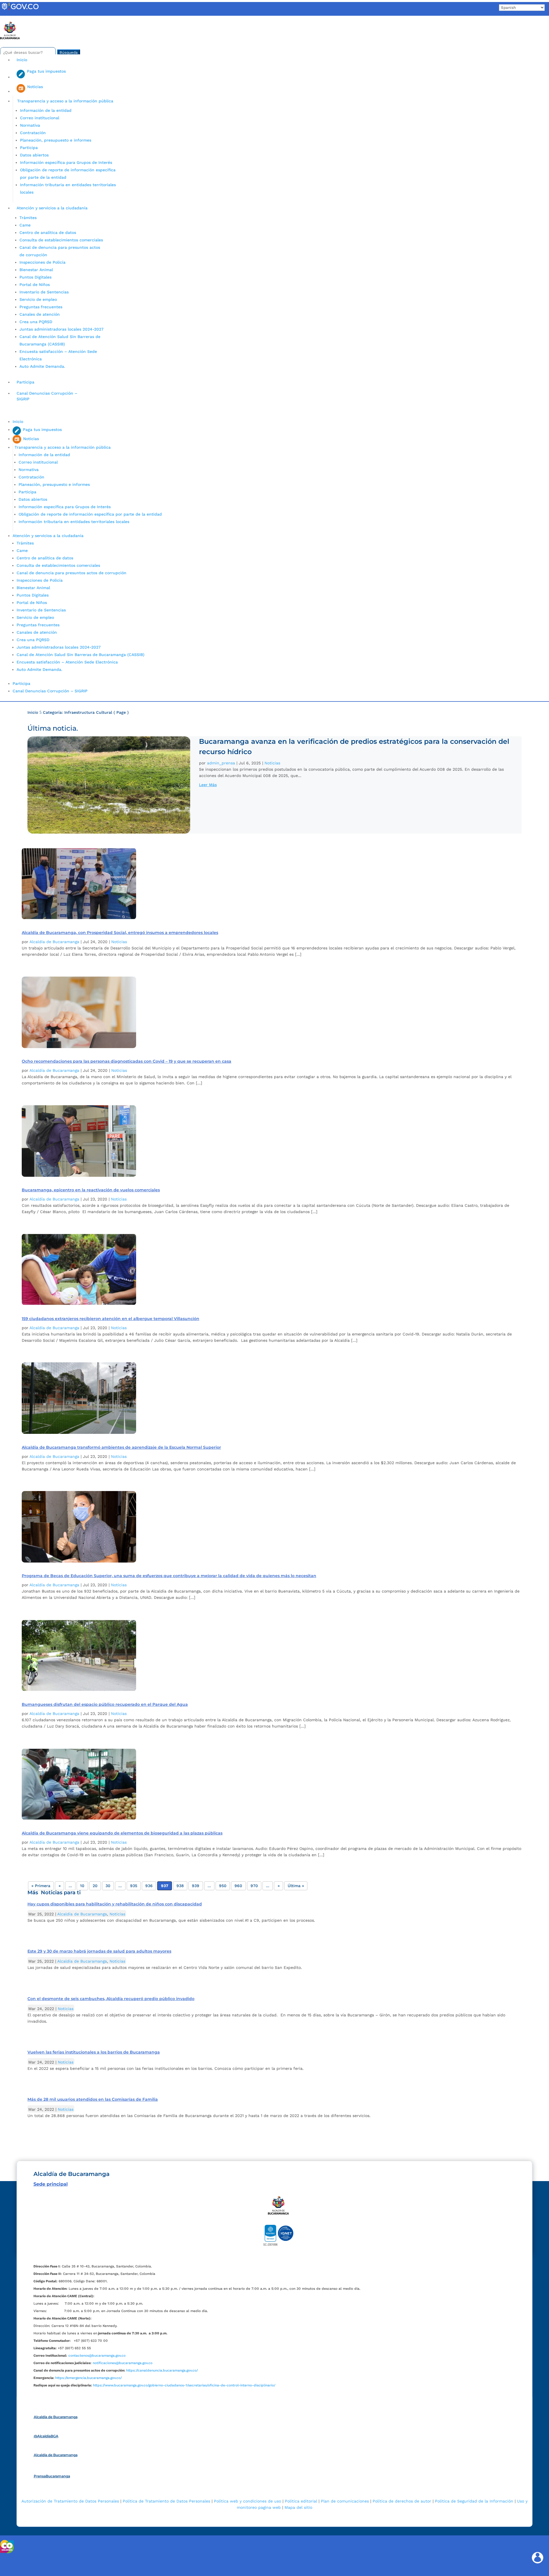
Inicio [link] (22, 60)
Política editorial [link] (301, 2501)
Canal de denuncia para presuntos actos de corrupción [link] (71, 573)
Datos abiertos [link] (34, 155)
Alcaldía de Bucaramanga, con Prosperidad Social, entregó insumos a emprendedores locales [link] (120, 933)
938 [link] (180, 1886)
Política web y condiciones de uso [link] (247, 2501)
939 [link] (196, 1886)
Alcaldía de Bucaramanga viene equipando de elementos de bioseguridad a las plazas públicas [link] (122, 1833)
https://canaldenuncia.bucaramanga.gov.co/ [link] (162, 2370)
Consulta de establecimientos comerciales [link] (61, 240)
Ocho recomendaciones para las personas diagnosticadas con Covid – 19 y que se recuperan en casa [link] (127, 1061)
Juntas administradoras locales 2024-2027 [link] (61, 329)
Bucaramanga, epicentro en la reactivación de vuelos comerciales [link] (91, 1190)
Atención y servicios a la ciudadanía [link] (52, 208)
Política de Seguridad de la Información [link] (474, 2501)
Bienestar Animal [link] (36, 270)
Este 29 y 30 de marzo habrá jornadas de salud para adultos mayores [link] (99, 1951)
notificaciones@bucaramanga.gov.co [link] (123, 2363)
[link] (20, 10)
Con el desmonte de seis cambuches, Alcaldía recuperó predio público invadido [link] (111, 1999)
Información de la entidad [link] (46, 110)
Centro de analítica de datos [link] (48, 232)
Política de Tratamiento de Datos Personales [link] (166, 2501)
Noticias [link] (272, 763)
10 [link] (82, 1886)
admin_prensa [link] (221, 763)
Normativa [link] (30, 125)
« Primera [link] (41, 1886)
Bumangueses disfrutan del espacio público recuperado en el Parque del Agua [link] (105, 1704)
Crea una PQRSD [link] (36, 322)
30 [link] (108, 1886)
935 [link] (134, 1886)
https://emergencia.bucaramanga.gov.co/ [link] (88, 2378)
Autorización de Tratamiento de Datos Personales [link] (70, 2501)
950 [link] (223, 1886)
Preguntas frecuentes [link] (41, 307)
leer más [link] (208, 785)
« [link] (60, 1886)
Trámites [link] (28, 218)
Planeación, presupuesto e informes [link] (56, 140)
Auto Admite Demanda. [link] (42, 366)
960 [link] (238, 1886)
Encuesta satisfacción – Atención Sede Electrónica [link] (68, 662)
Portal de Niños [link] (35, 285)
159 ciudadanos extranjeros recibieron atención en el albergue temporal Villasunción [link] (111, 1319)
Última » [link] (296, 1886)
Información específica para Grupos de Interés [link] (66, 162)
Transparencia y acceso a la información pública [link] (65, 101)
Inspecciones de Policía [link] (42, 262)
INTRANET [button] (13, 18)
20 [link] (95, 1886)
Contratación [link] (33, 133)
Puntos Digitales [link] (35, 277)
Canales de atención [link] (40, 314)
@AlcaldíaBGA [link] (46, 2436)
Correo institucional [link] (40, 118)
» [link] (279, 1886)
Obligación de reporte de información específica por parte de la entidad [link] (90, 514)
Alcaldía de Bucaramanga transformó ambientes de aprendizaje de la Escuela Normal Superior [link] (121, 1447)
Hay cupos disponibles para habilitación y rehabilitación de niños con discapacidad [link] (115, 1904)
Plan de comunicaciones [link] (345, 2501)
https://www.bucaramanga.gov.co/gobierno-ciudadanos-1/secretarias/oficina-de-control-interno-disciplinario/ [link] (184, 2385)
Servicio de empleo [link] (38, 299)
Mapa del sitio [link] (298, 2507)
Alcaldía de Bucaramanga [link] (54, 942)
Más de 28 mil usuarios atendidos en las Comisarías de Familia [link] (93, 2099)
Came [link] (25, 225)
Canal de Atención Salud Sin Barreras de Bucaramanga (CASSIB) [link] (80, 655)
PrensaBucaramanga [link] (52, 2476)
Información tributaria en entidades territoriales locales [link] (74, 522)
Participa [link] (29, 148)
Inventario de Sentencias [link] (44, 292)
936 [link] (149, 1886)
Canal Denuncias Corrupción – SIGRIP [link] (47, 396)
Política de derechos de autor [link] (402, 2501)
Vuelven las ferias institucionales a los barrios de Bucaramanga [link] (94, 2052)
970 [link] (254, 1886)
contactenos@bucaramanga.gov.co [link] (97, 2356)
